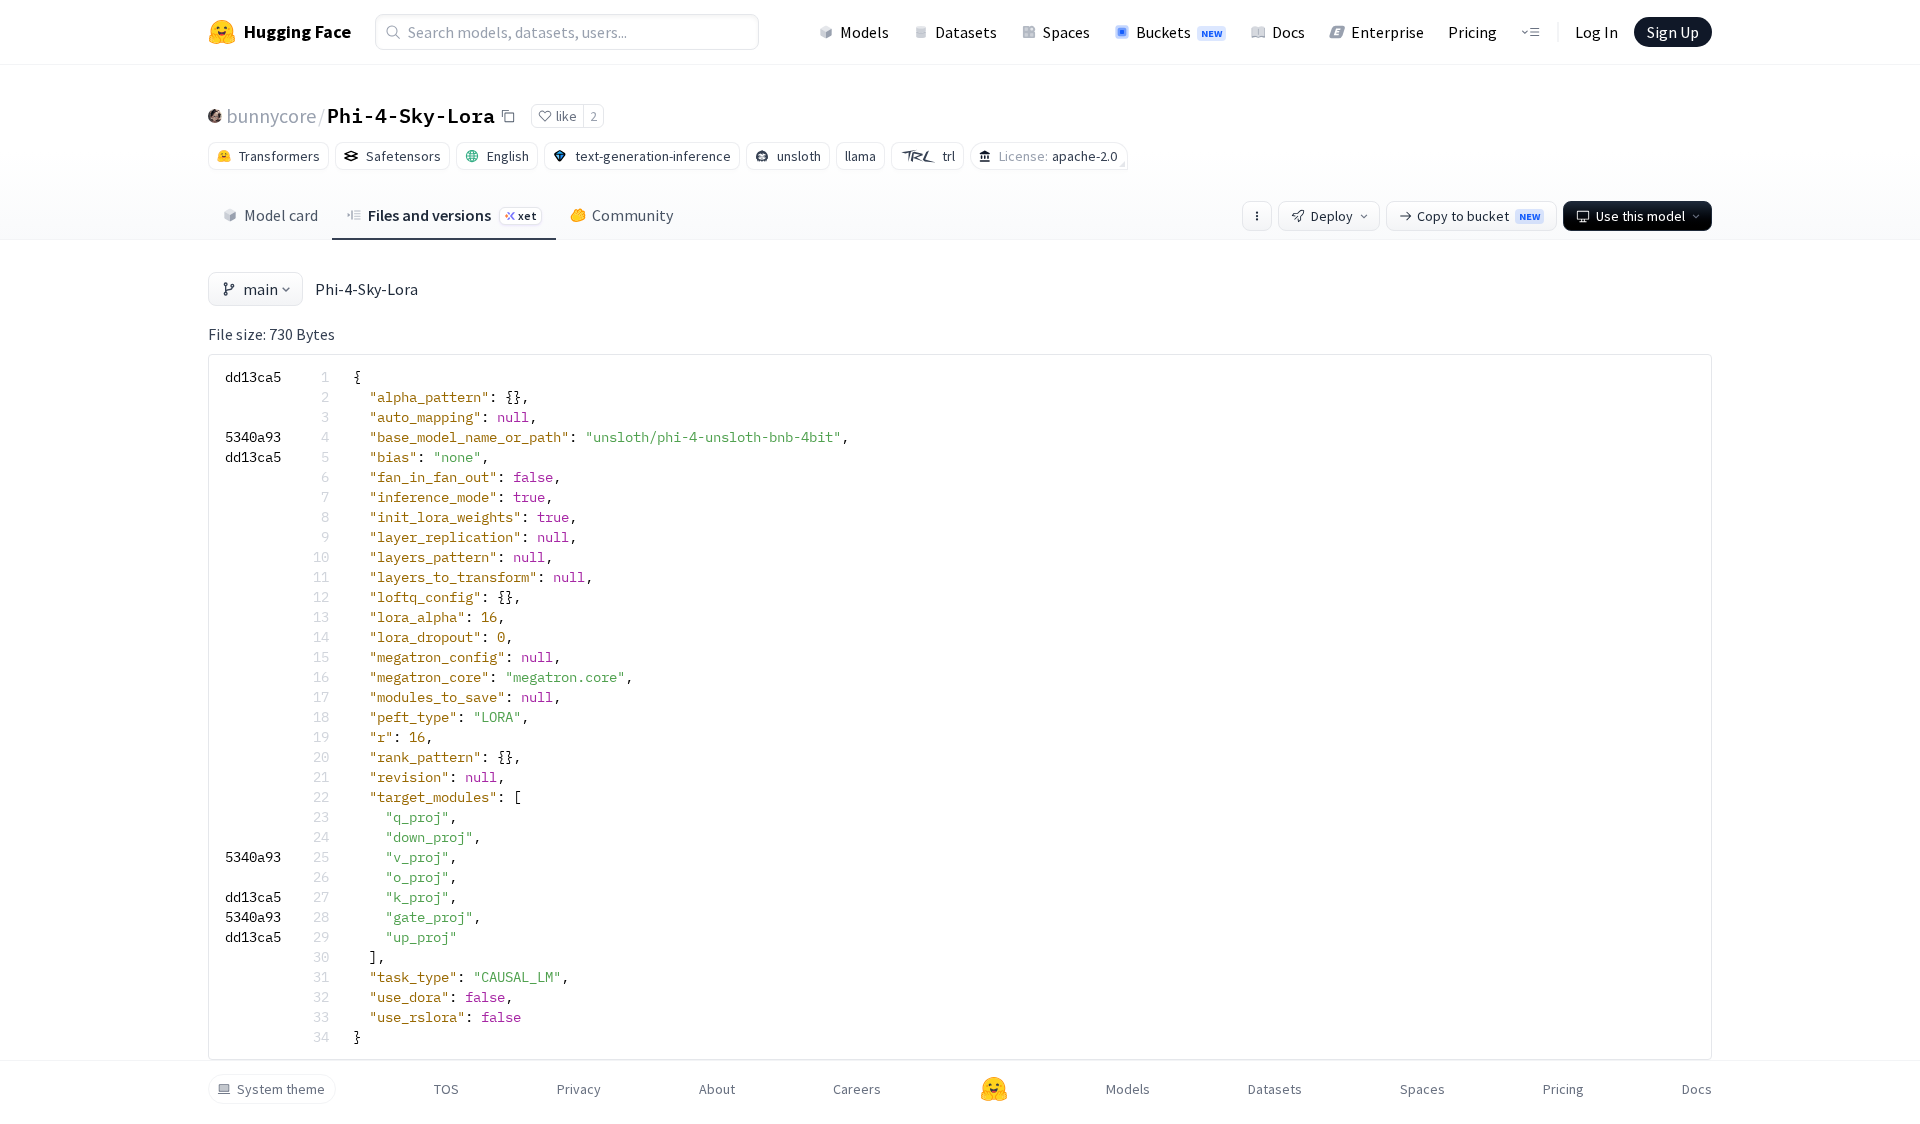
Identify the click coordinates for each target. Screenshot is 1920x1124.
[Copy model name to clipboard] (508, 116)
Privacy (579, 1089)
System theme (281, 1089)
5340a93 (253, 437)
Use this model (1640, 216)
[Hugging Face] (994, 1089)
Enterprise (1387, 32)
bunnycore (271, 115)
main (260, 289)
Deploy (1332, 216)
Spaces (1066, 32)
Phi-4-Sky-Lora (411, 115)
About (717, 1089)
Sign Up (1673, 32)
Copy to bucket (1478, 216)
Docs (1288, 32)
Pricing (1472, 32)
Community (632, 215)
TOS (446, 1089)
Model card (281, 215)
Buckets (1179, 32)
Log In (1596, 32)
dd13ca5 (253, 377)
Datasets (966, 32)
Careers (857, 1089)
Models (864, 32)
